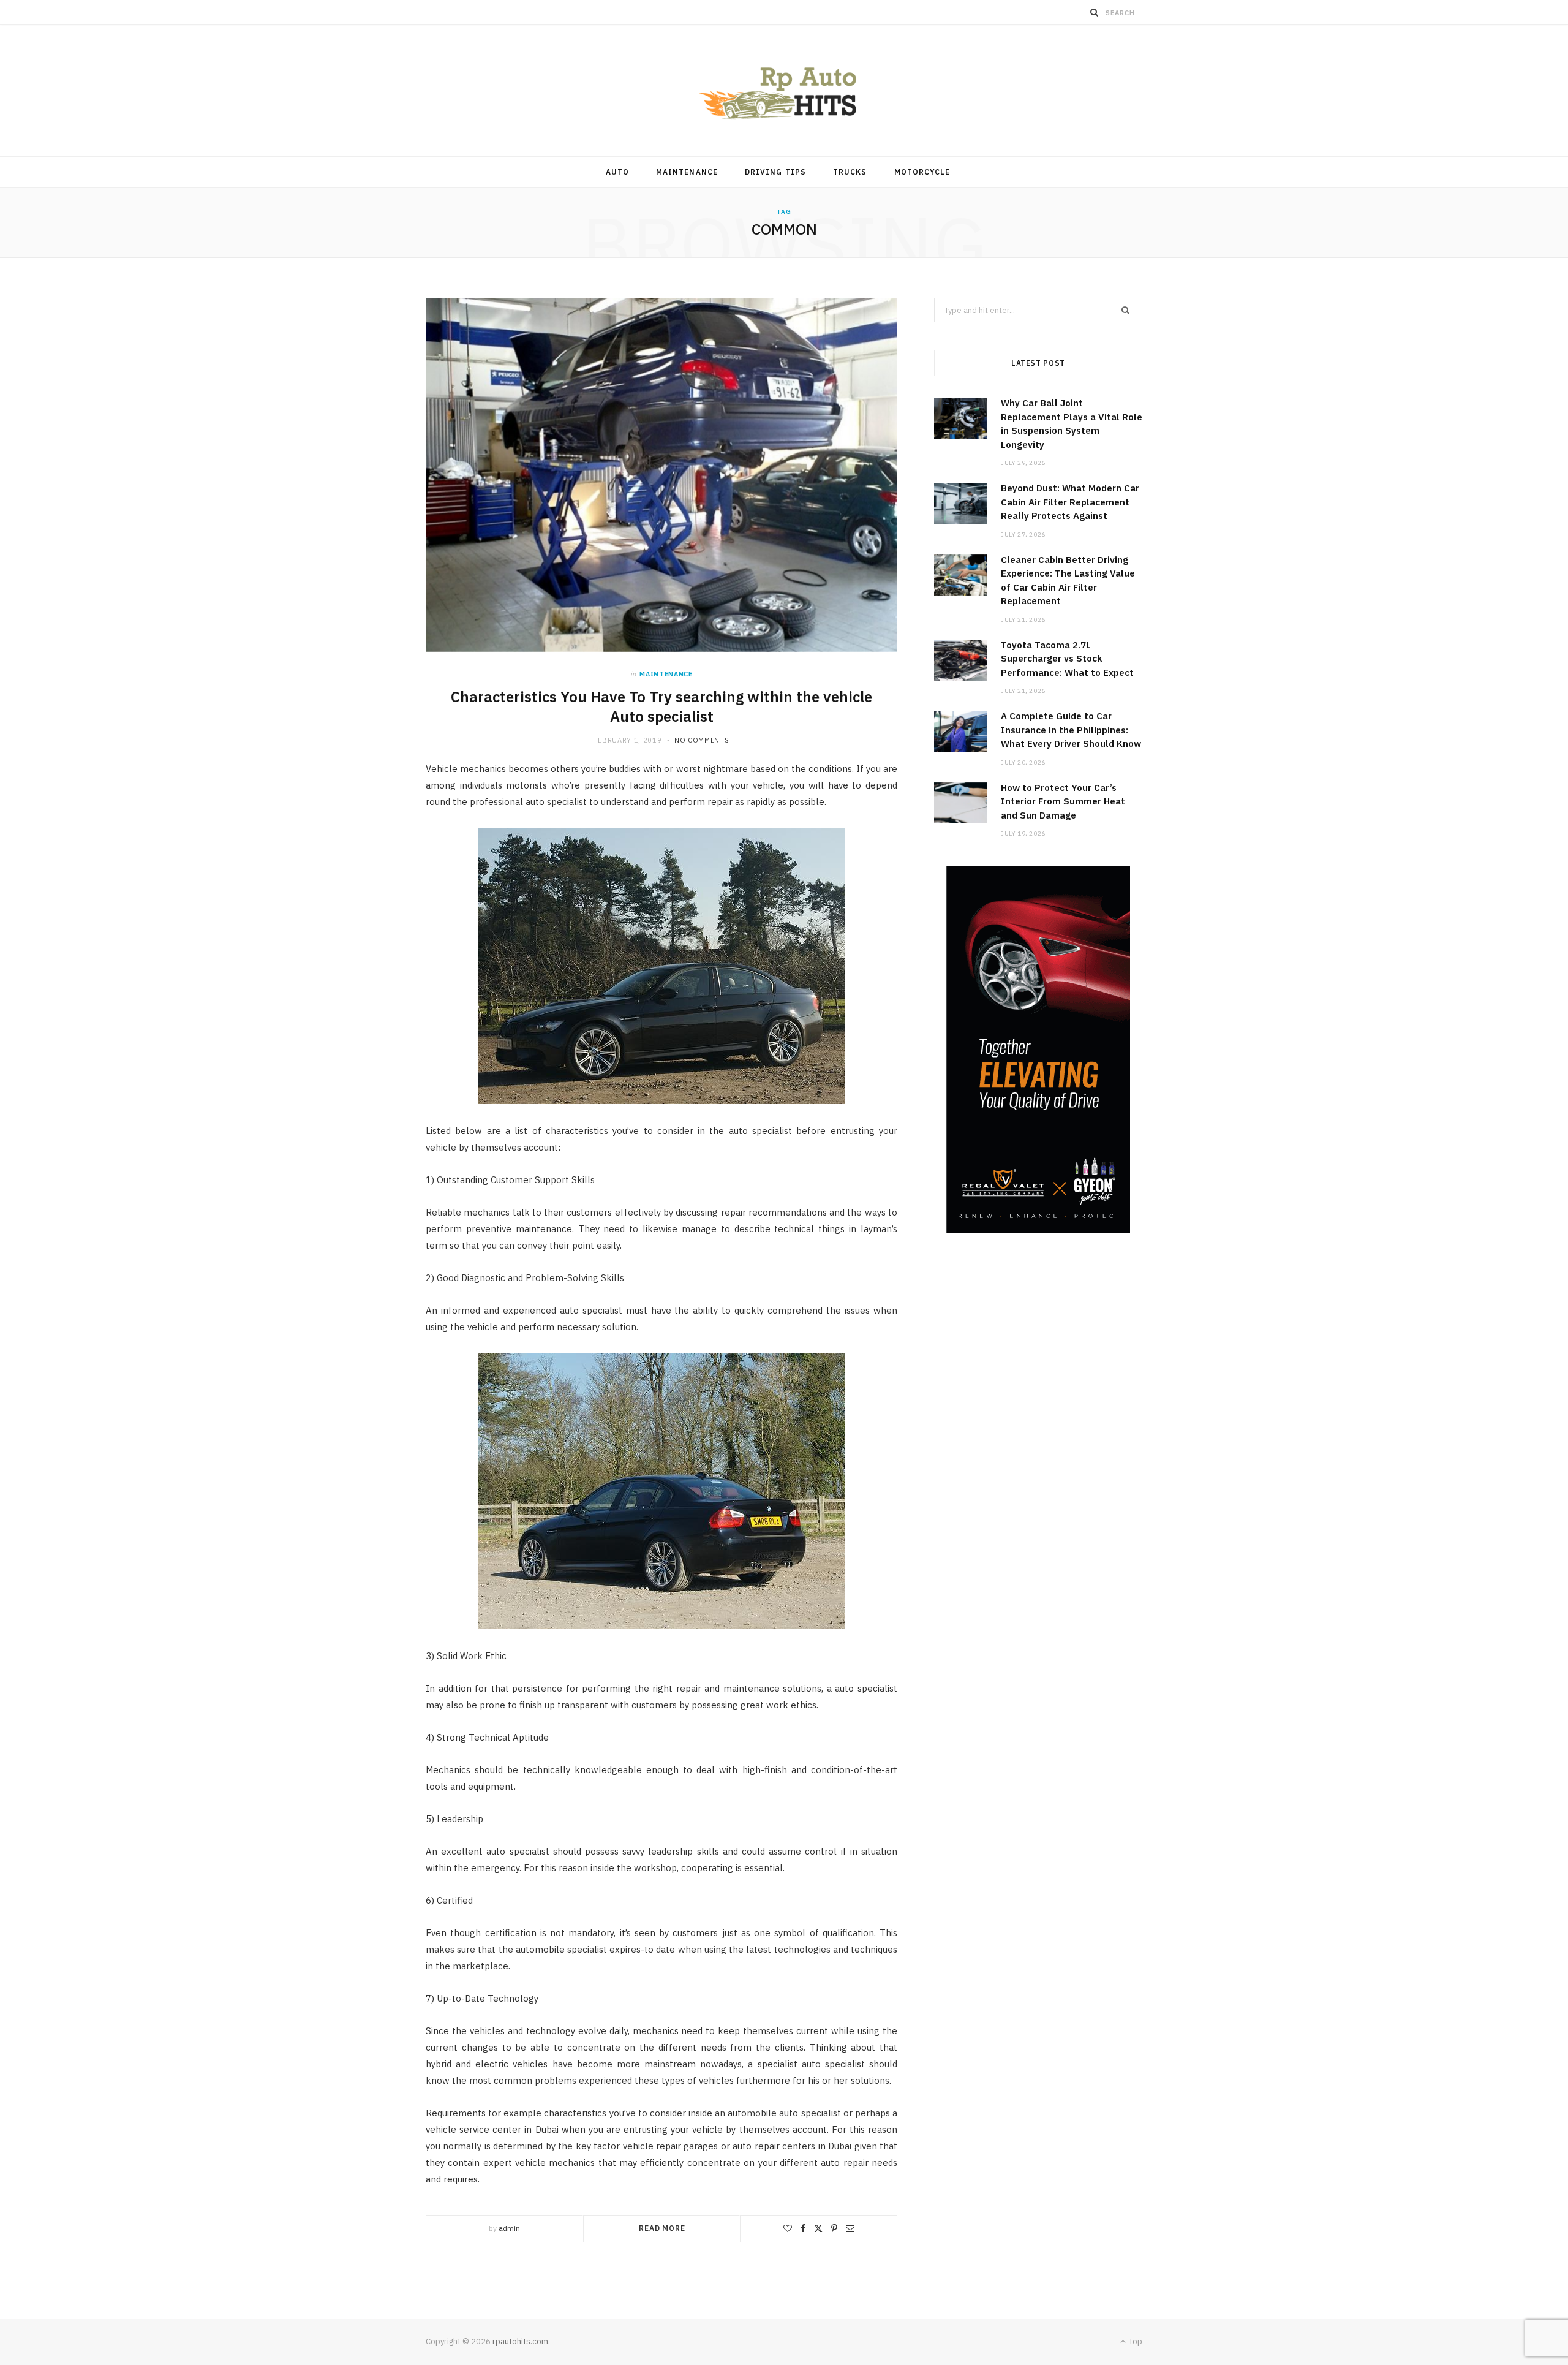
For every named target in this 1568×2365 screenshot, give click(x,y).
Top (1135, 2341)
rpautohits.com (520, 2341)
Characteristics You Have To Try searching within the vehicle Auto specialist (661, 706)
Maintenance (687, 172)
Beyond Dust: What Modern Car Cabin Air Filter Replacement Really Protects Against (1070, 502)
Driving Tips (775, 172)
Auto (617, 172)
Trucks (850, 172)
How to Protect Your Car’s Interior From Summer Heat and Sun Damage (1063, 801)
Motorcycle (922, 172)
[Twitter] (818, 2228)
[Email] (850, 2228)
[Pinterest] (834, 2228)
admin (509, 2228)
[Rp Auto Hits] (784, 90)
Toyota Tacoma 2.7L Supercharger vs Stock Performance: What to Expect (1067, 659)
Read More (662, 2228)
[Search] (1095, 12)
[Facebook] (803, 2228)
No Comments (702, 740)
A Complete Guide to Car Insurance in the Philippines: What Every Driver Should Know (1071, 730)
